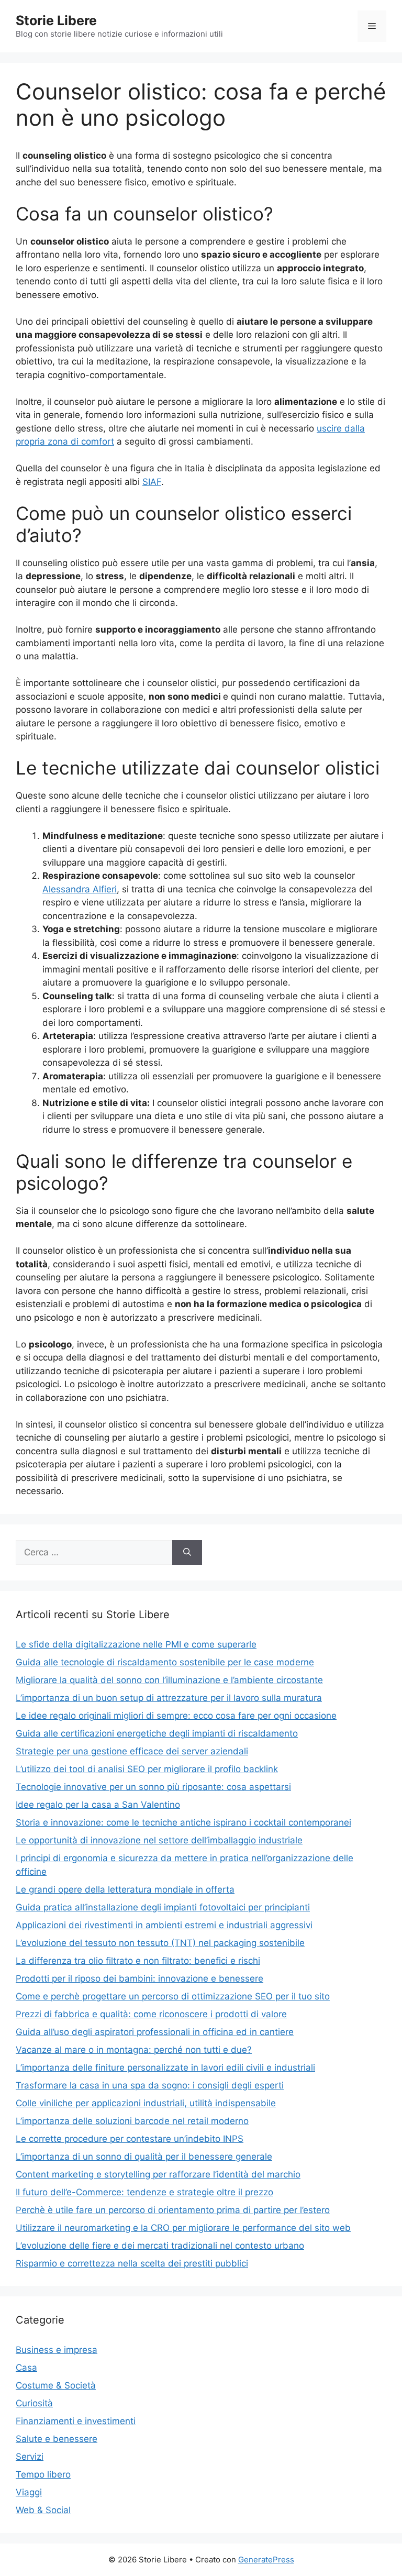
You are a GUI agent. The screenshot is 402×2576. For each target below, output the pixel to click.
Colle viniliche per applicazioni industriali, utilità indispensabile (146, 2103)
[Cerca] (187, 1553)
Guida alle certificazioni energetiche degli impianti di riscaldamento (157, 1733)
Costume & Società (56, 2385)
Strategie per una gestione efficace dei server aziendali (132, 1751)
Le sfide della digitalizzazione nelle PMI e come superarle (136, 1644)
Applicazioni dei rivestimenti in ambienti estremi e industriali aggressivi (164, 1925)
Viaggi (29, 2492)
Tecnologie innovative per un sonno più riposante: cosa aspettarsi (153, 1787)
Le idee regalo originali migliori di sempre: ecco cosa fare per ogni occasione (176, 1716)
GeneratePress (266, 2560)
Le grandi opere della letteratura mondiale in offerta (125, 1889)
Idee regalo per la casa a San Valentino (98, 1805)
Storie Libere (56, 20)
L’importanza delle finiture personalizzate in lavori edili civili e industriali (165, 2068)
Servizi (30, 2457)
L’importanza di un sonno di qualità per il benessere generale (144, 2157)
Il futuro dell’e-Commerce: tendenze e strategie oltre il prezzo (144, 2192)
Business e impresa (57, 2350)
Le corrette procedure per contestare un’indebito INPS (130, 2139)
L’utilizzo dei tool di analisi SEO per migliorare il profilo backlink (147, 1769)
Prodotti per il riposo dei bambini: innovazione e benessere (139, 1978)
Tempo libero (43, 2474)
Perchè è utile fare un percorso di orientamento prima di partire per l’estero (173, 2210)
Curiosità (34, 2403)
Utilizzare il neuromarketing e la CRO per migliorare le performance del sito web (183, 2228)
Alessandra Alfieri (80, 889)
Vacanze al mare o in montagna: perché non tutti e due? (134, 2050)
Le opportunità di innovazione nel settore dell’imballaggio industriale (159, 1840)
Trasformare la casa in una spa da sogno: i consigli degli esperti (150, 2085)
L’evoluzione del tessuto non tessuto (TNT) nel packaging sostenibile (160, 1943)
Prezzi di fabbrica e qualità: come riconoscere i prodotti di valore (151, 2014)
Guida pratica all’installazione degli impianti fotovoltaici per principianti (163, 1907)
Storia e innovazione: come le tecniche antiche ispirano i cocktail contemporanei (183, 1822)
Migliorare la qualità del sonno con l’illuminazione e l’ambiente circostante (169, 1680)
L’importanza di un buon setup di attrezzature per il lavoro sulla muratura (169, 1698)
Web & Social (43, 2510)
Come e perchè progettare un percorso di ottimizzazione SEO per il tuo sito (173, 1996)
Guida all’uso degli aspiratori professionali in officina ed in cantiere (155, 2032)
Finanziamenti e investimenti (76, 2421)
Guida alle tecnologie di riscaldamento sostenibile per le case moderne (165, 1662)
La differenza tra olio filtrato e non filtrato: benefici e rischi (138, 1961)
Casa (26, 2368)
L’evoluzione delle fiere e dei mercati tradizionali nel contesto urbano (160, 2246)
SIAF (152, 482)
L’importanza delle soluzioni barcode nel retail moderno (132, 2121)
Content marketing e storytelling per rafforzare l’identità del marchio (158, 2174)
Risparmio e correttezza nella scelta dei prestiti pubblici (132, 2263)
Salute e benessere (57, 2439)
